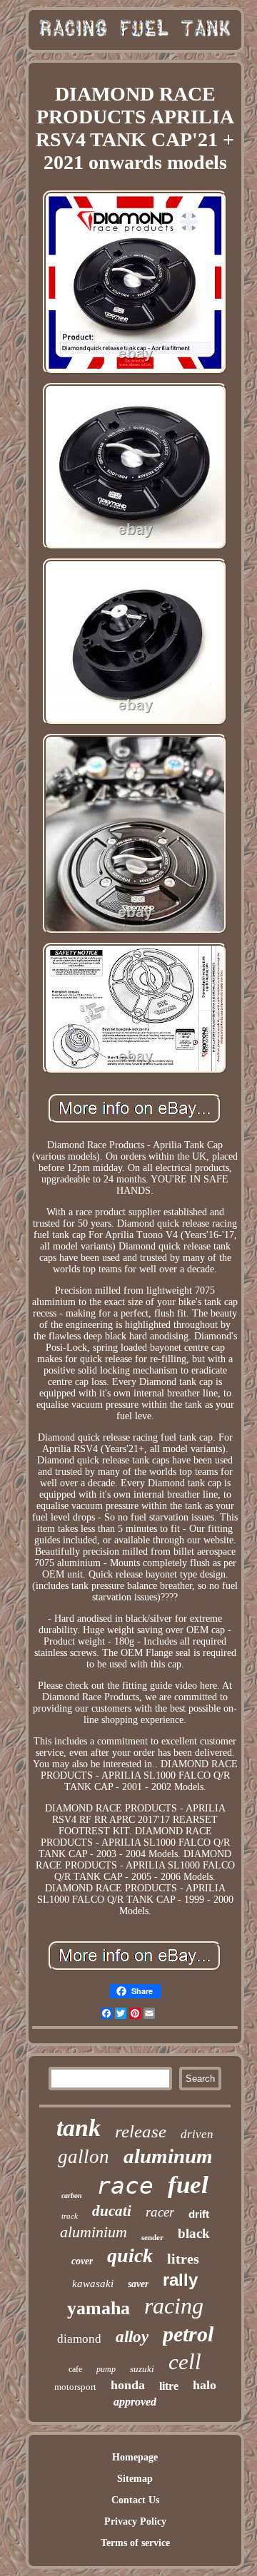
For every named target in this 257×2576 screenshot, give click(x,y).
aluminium (94, 2232)
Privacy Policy (135, 2521)
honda (128, 2385)
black (194, 2233)
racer (160, 2212)
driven (197, 2134)
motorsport (75, 2387)
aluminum (168, 2156)
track (70, 2216)
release (141, 2131)
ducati (112, 2211)
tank (79, 2128)
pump (106, 2369)
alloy (132, 2337)
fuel (188, 2185)
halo (205, 2385)
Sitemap (135, 2479)
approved (135, 2402)
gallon (84, 2157)
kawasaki (93, 2284)
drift (199, 2214)
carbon (72, 2196)
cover (82, 2261)
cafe (75, 2369)
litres (183, 2259)
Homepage (135, 2457)
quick (130, 2255)
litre (169, 2386)
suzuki (142, 2369)
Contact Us (135, 2500)
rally (180, 2280)
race (125, 2186)
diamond (79, 2339)
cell (185, 2362)
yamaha (99, 2308)
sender (152, 2237)
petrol (188, 2334)
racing (174, 2306)
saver (138, 2284)
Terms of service (135, 2543)
